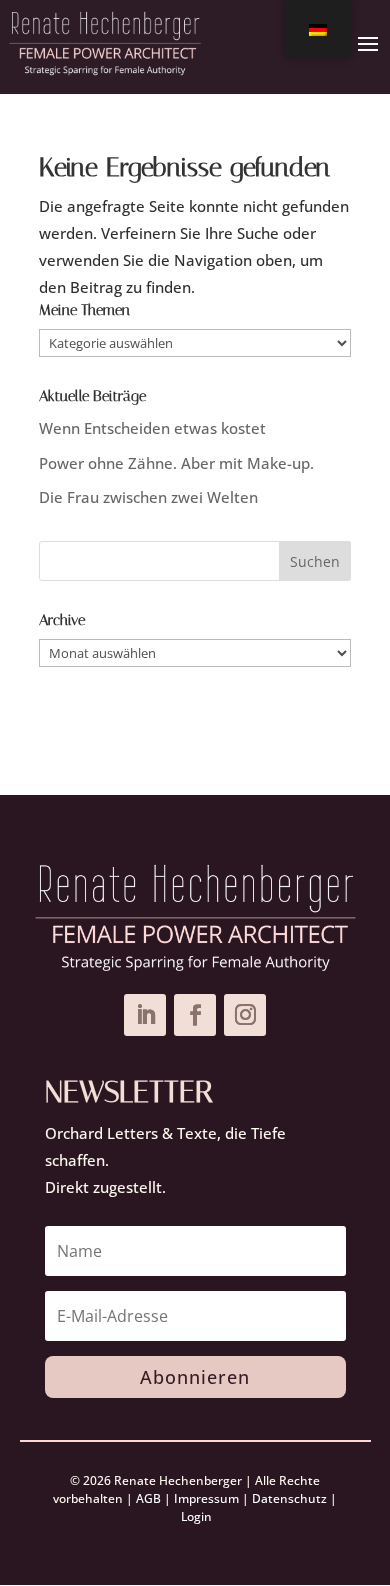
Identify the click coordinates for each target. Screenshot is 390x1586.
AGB (148, 1498)
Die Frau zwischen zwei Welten (148, 497)
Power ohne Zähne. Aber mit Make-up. (176, 463)
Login (196, 1516)
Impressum (206, 1498)
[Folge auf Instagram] (245, 1015)
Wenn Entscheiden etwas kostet (152, 428)
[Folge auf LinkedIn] (145, 1015)
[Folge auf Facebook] (195, 1015)
